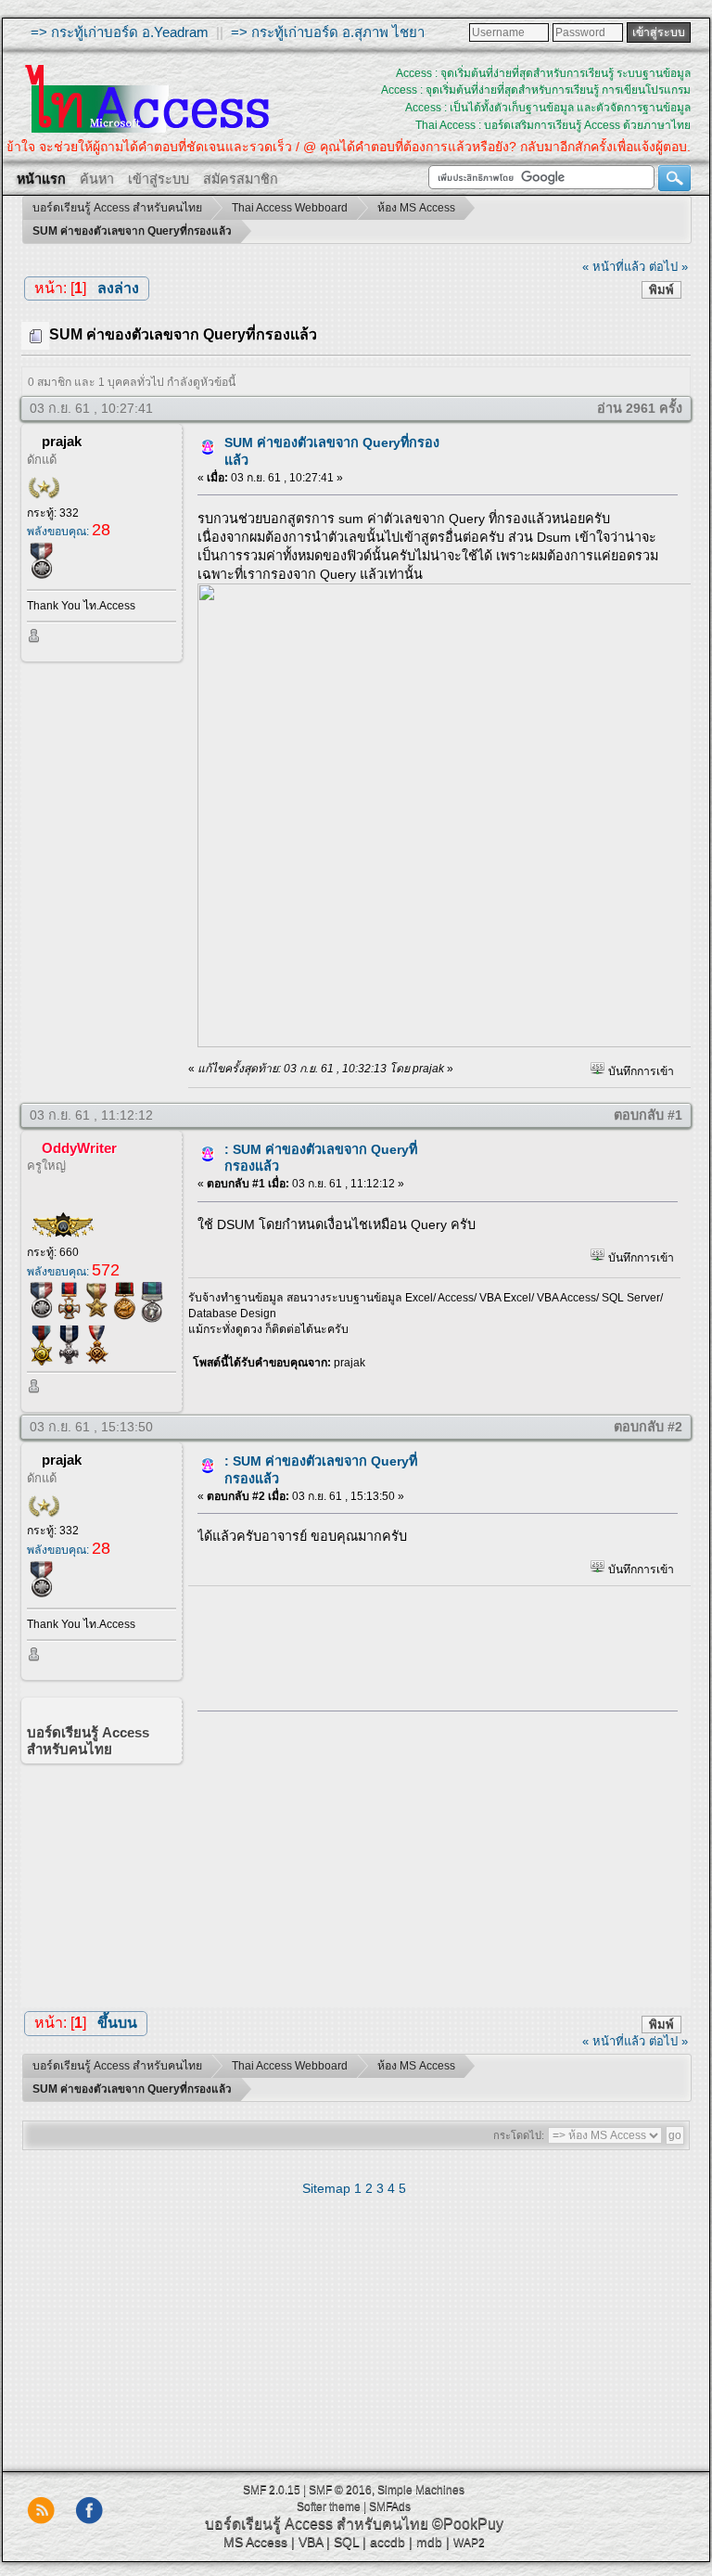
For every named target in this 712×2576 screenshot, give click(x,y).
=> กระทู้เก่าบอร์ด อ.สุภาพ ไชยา (328, 32)
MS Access (255, 2542)
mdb (429, 2542)
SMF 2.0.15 (272, 2490)
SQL (346, 2542)
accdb (388, 2542)
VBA (311, 2542)
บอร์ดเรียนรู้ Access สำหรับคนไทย (317, 2524)
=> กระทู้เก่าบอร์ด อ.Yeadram (120, 32)
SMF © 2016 (340, 2490)
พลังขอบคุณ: (69, 532)
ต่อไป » (668, 267)
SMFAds (390, 2506)
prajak (62, 441)
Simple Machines (421, 2490)
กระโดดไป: (519, 2135)
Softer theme (329, 2506)
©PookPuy (468, 2524)
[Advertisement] (431, 1855)
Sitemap (326, 2188)
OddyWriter (79, 1148)
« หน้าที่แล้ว (614, 267)
